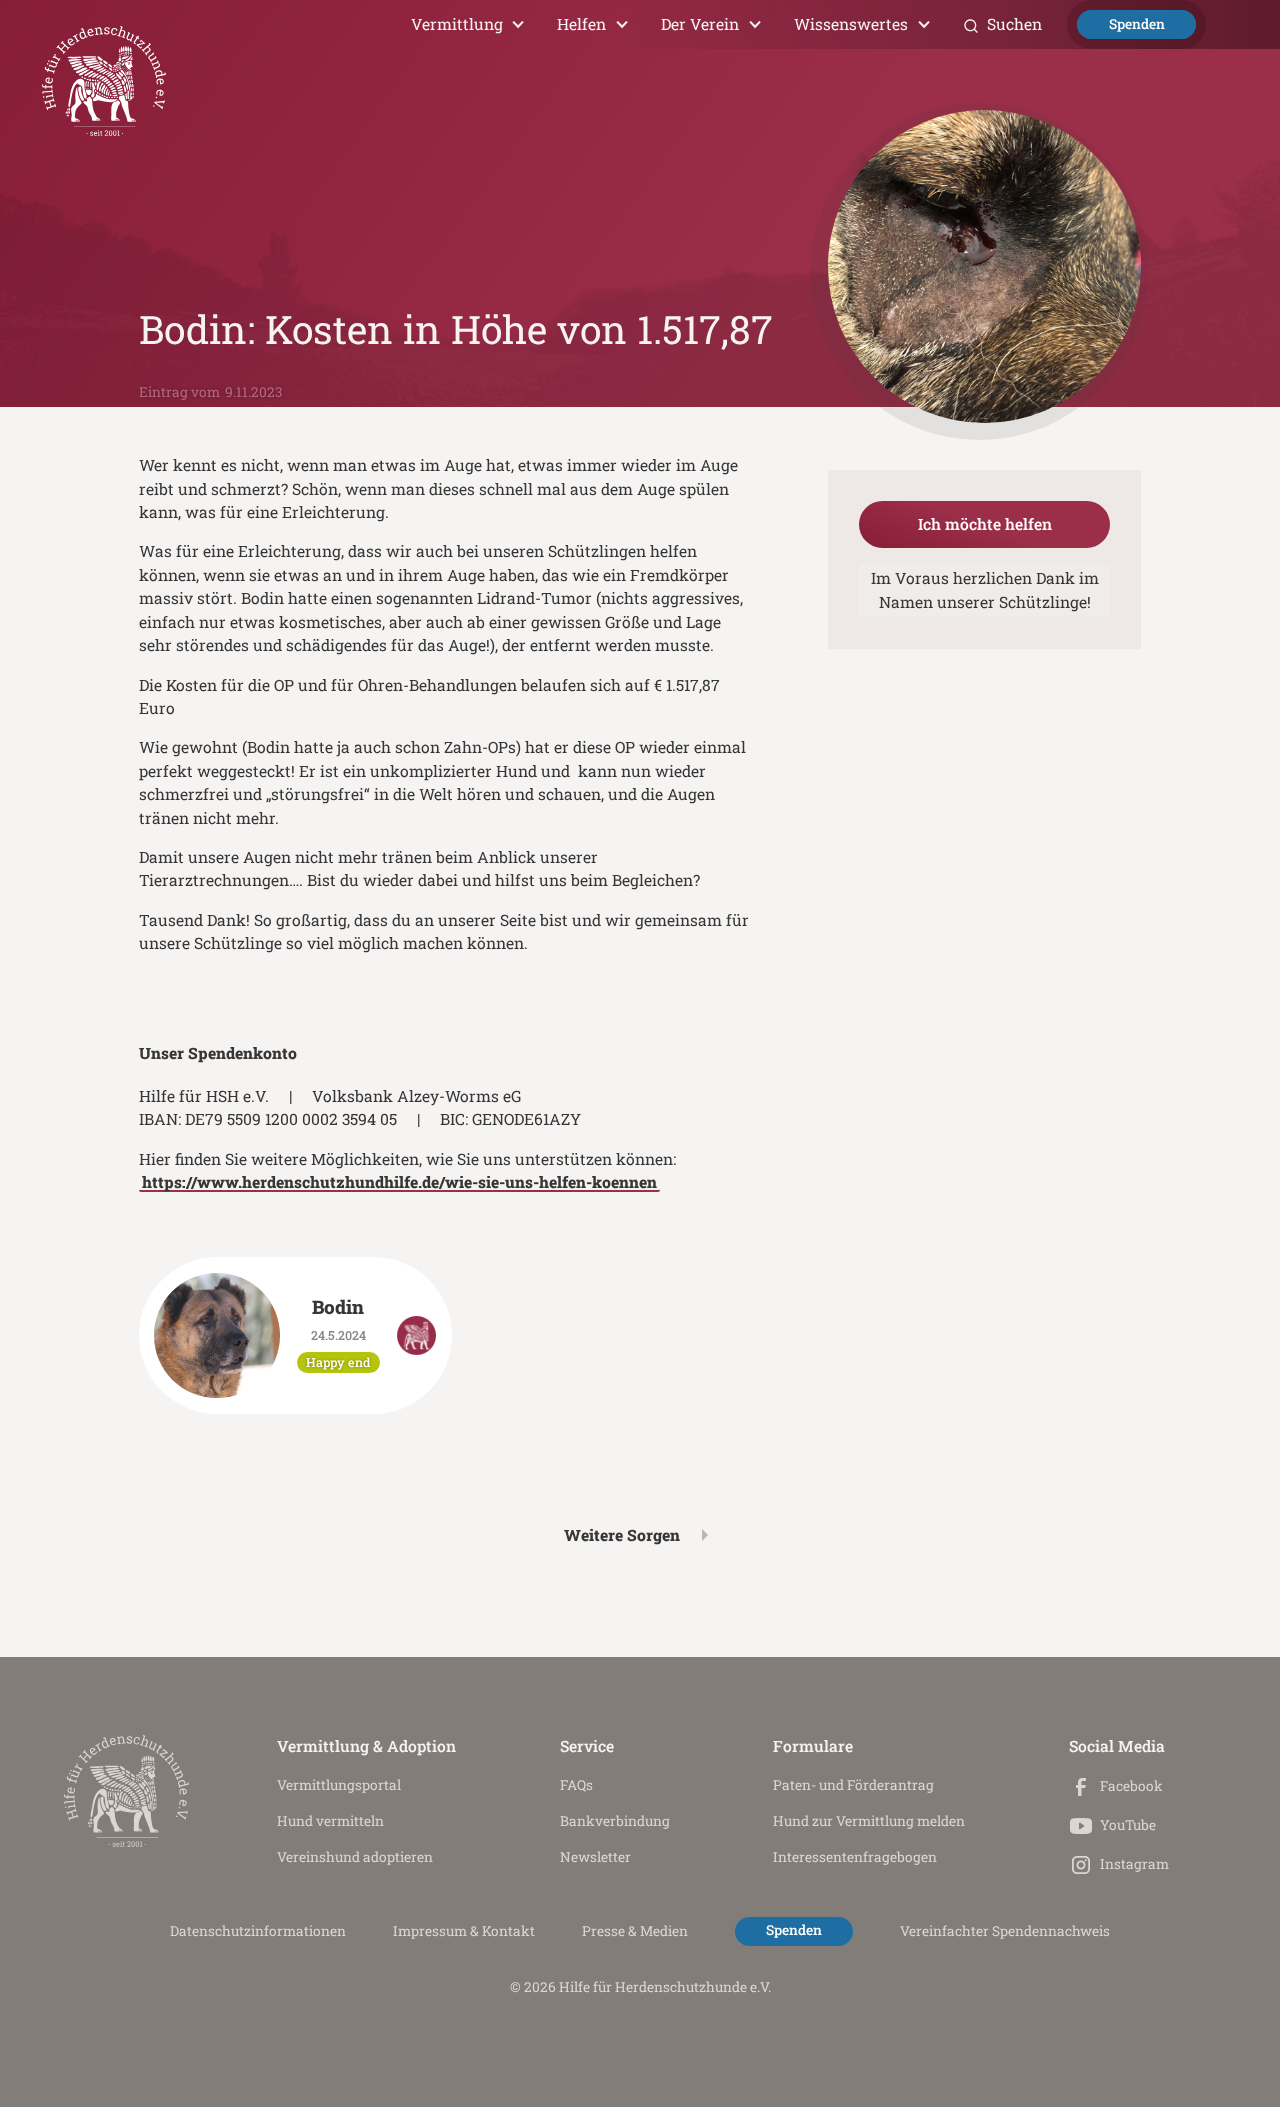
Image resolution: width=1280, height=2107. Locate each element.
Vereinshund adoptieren (355, 1857)
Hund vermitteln (330, 1821)
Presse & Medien (635, 1931)
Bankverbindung (615, 1821)
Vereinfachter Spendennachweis (1005, 1931)
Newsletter (595, 1857)
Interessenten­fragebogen (855, 1857)
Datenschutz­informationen (258, 1931)
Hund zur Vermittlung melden (869, 1821)
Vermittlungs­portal (339, 1785)
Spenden (1137, 24)
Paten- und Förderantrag (853, 1785)
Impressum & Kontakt (464, 1931)
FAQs (576, 1785)
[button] (468, 24)
